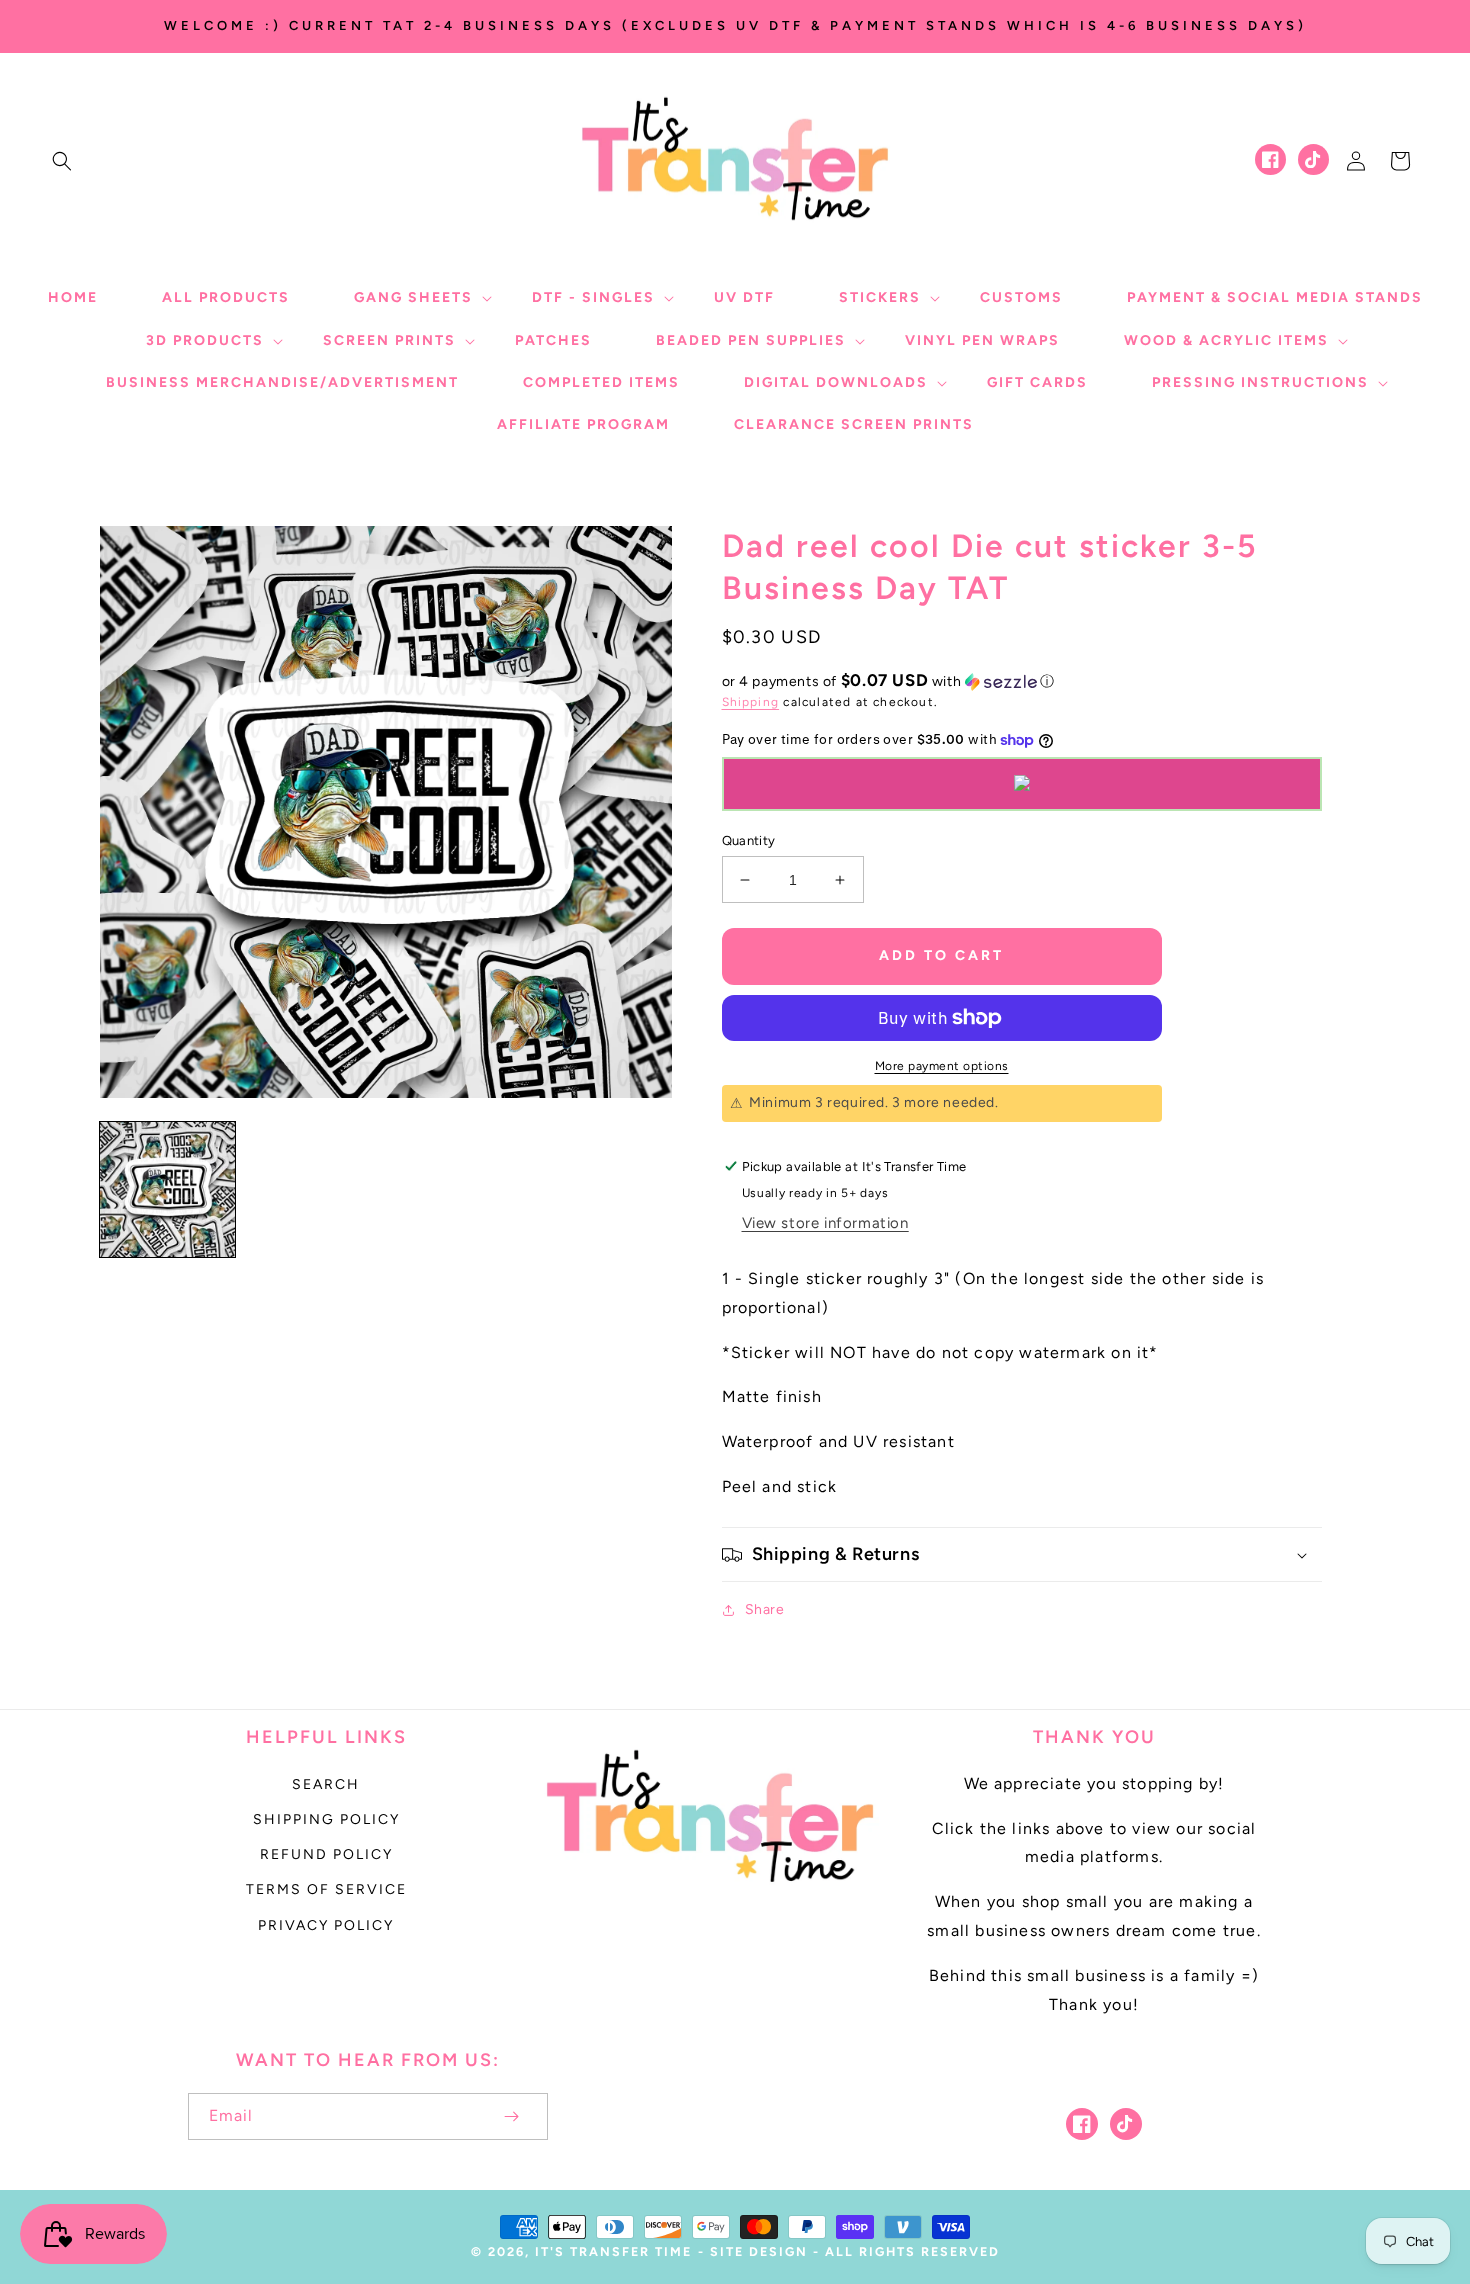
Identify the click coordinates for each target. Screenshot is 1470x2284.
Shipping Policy (326, 1819)
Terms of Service (326, 1889)
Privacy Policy (326, 1925)
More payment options (942, 1066)
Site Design (759, 2251)
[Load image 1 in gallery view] (167, 1189)
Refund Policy (326, 1854)
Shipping (751, 702)
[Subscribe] (512, 2116)
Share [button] (765, 1609)
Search (326, 1784)
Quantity (749, 840)
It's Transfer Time (613, 2251)
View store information (825, 1223)
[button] (62, 161)
